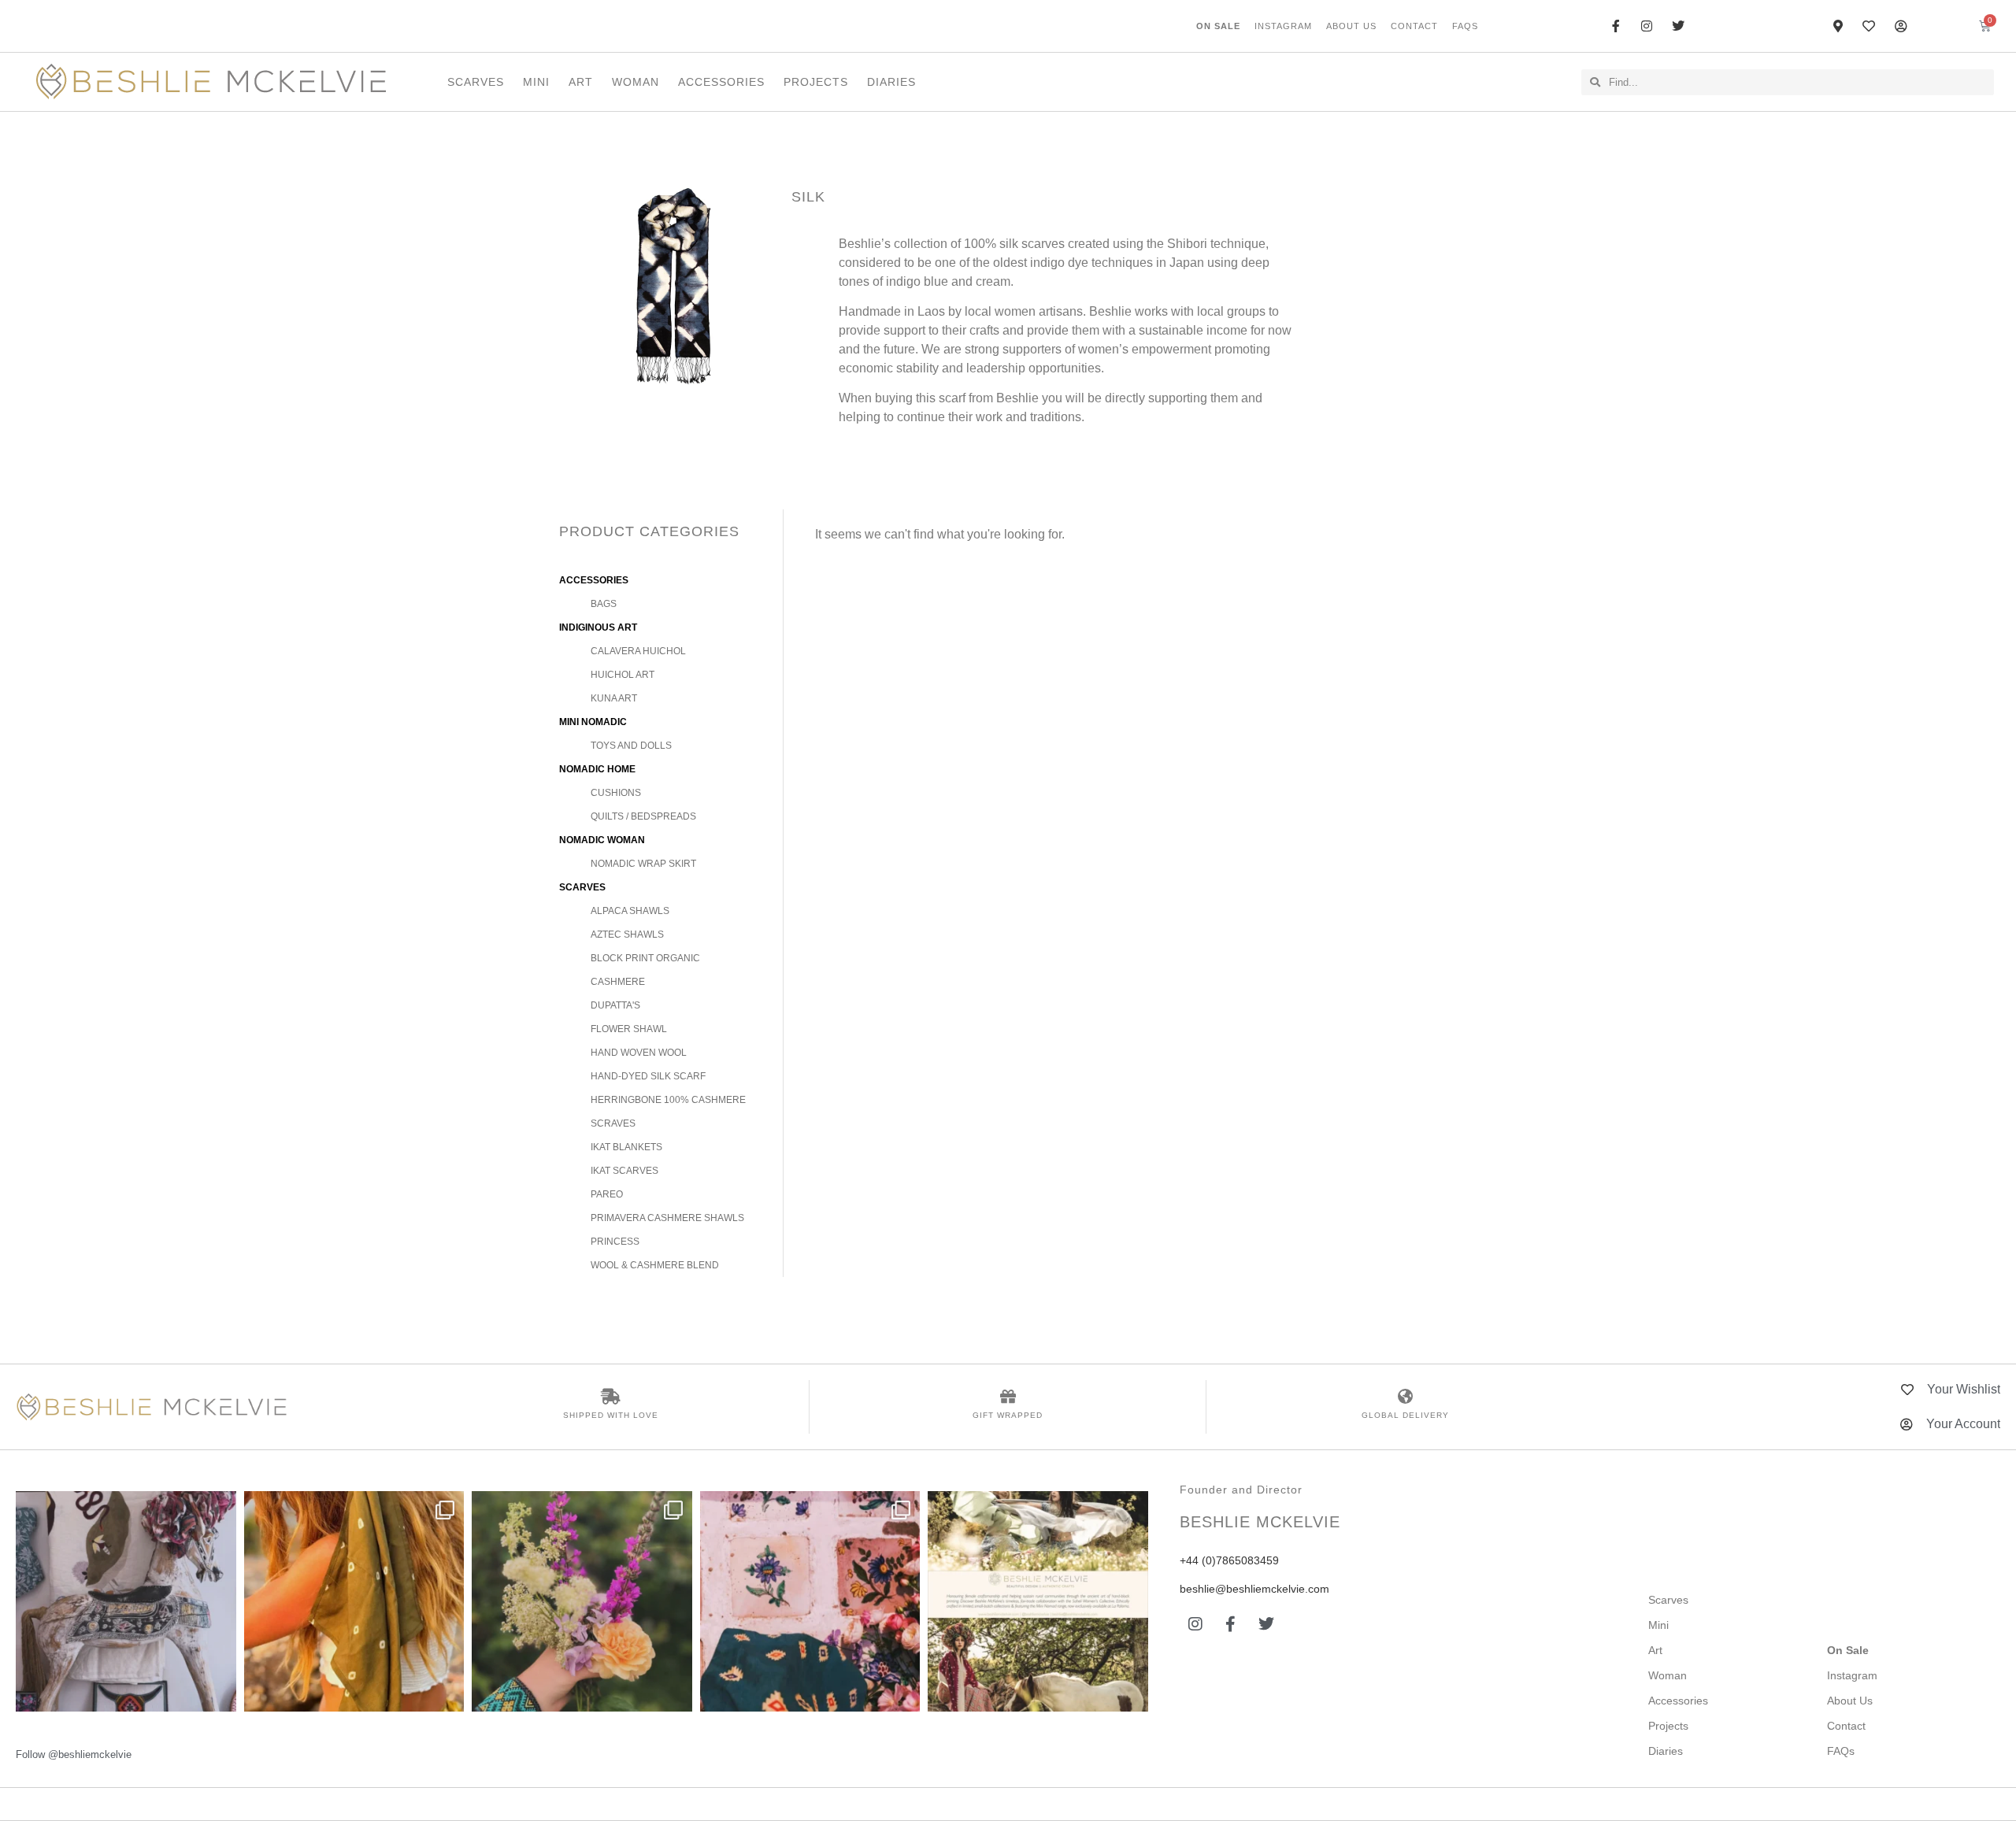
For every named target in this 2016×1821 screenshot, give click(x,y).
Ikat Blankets (626, 1147)
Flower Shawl (629, 1029)
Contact (1414, 26)
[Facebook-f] (1231, 1624)
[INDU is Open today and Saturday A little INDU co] (126, 1601)
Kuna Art (614, 698)
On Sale (1218, 26)
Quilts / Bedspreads (643, 816)
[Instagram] (1195, 1624)
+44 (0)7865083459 (1229, 1560)
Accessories (721, 82)
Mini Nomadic (593, 722)
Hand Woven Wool (639, 1053)
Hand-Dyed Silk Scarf (648, 1076)
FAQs (1465, 26)
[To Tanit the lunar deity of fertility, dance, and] (810, 1601)
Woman (636, 82)
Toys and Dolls (631, 746)
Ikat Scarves (624, 1171)
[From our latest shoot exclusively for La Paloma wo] (1038, 1601)
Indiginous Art (598, 627)
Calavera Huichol (638, 651)
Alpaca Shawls (630, 911)
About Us (1351, 26)
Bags (604, 604)
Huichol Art (623, 675)
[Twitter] (1266, 1624)
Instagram (1283, 26)
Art (581, 82)
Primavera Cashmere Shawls (667, 1218)
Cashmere (618, 982)
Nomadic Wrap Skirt (643, 864)
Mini (536, 82)
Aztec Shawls (627, 935)
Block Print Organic (645, 958)
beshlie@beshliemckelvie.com (1254, 1589)
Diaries (891, 82)
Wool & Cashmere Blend (655, 1265)
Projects (816, 82)
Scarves (476, 82)
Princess (615, 1242)
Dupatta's (615, 1005)
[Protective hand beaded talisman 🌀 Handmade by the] (582, 1601)
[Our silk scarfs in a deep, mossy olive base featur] (354, 1601)
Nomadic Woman (602, 840)
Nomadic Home (597, 769)
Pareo (607, 1194)
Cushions (616, 793)
